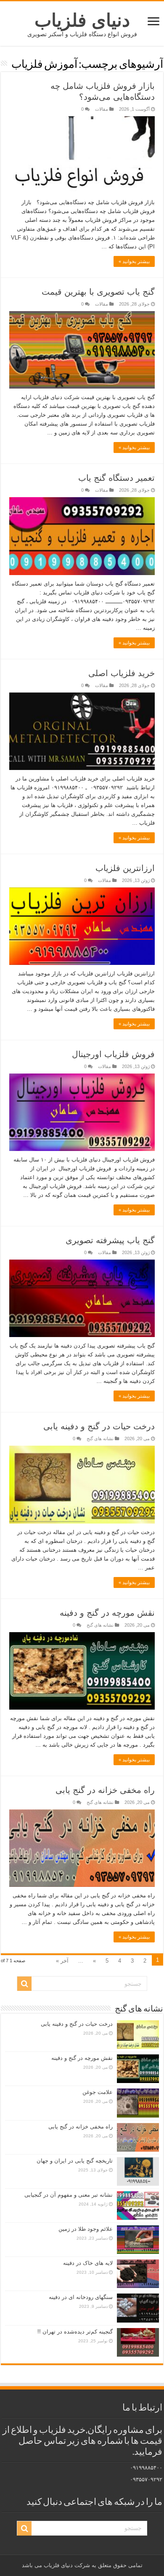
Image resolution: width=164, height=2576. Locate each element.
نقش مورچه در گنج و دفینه (107, 1613)
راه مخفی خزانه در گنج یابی (105, 1790)
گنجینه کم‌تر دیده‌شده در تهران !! (75, 2332)
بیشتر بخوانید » (134, 261)
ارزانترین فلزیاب (125, 868)
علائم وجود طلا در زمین (86, 2229)
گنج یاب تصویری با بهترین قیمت (98, 292)
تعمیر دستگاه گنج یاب (116, 478)
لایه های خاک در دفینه (88, 2263)
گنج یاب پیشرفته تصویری (110, 1240)
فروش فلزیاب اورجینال (113, 1054)
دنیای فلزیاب (82, 20)
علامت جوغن (98, 2092)
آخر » (62, 1961)
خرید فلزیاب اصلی (122, 673)
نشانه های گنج (100, 1439)
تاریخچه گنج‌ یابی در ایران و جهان (75, 2161)
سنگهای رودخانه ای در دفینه (81, 2297)
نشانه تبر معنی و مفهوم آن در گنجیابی (69, 2195)
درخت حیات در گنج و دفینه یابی (99, 1426)
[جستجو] (24, 1984)
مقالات (102, 109)
